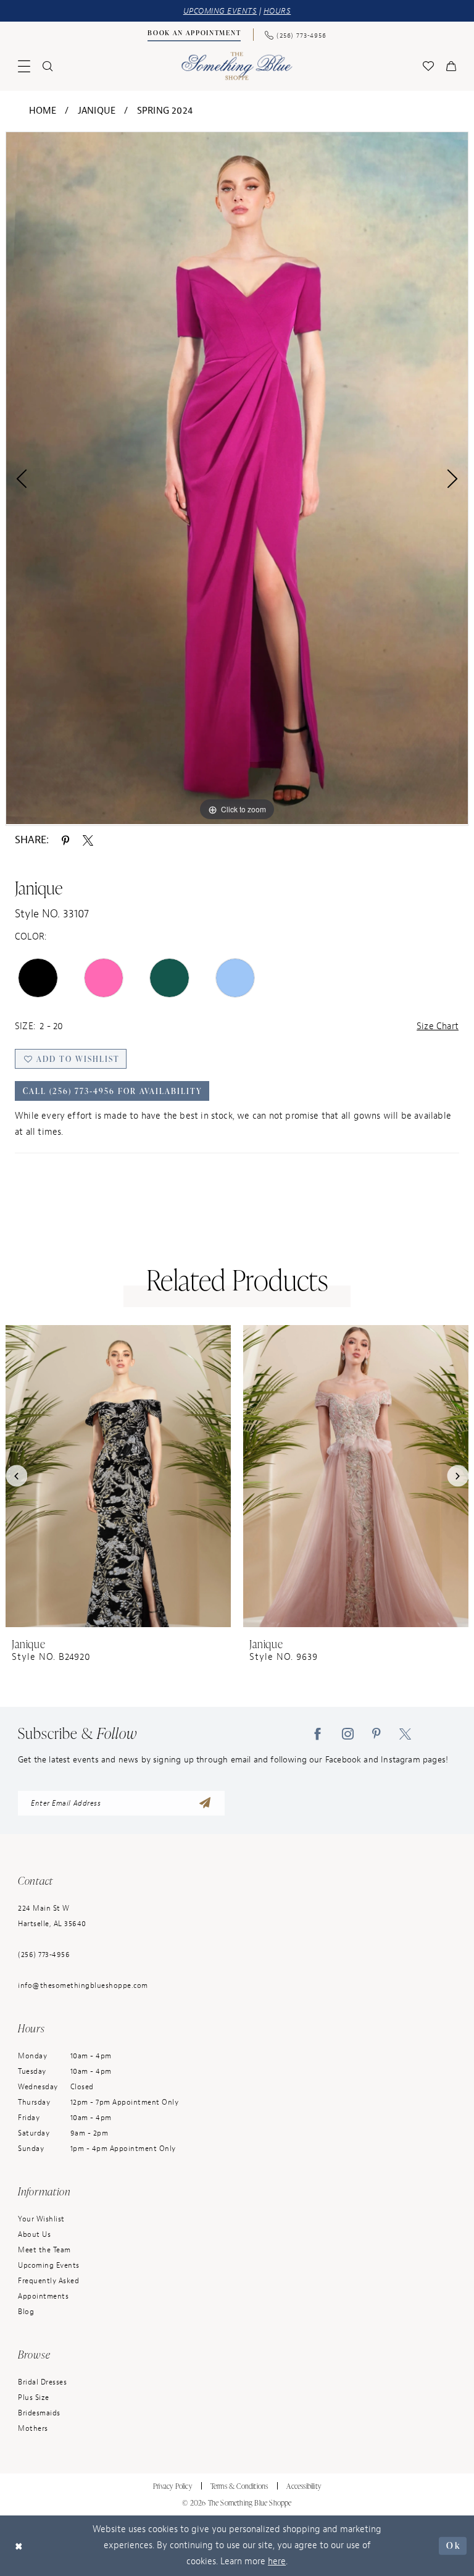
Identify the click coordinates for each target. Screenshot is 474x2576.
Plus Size (34, 2397)
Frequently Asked (48, 2281)
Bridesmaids (39, 2413)
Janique (97, 111)
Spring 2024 (165, 111)
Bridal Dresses (42, 2382)
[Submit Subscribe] (205, 1803)
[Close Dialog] (19, 2545)
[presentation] (118, 1476)
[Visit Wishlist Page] (428, 66)
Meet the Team (44, 2250)
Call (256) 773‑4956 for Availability (113, 1091)
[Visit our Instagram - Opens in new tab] (348, 1733)
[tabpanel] (237, 478)
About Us (34, 2234)
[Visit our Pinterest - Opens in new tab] (376, 1733)
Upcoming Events (49, 2265)
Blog (26, 2312)
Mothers (33, 2428)
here (277, 2561)
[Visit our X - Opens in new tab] (405, 1733)
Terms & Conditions (239, 2486)
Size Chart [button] (438, 1026)
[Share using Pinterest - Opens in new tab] (65, 840)
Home (43, 111)
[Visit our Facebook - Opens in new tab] (318, 1733)
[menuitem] (194, 35)
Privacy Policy (173, 2486)
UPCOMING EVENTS (220, 11)
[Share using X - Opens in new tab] (88, 840)
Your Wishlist (41, 2219)
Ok (453, 2545)
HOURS (277, 11)
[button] (24, 66)
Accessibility (304, 2486)
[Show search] (48, 66)
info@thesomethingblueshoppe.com (83, 1985)
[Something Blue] (237, 66)
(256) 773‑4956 (44, 1955)
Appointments (43, 2296)
